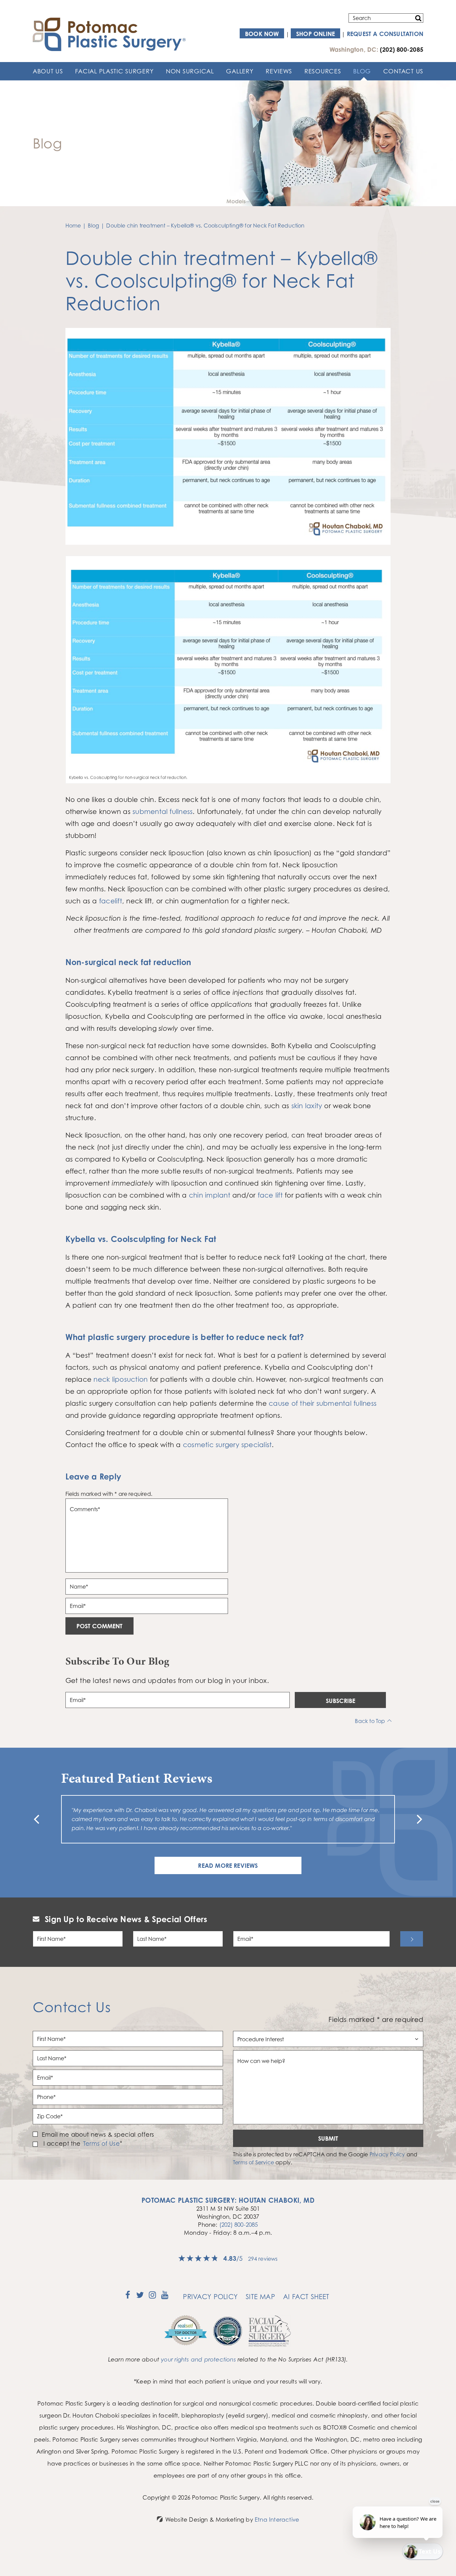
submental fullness (163, 811)
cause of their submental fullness (323, 1403)
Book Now (262, 34)
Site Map (260, 2297)
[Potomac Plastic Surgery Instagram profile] (152, 2297)
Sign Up (412, 1939)
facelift (111, 901)
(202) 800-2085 (239, 2225)
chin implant (210, 1195)
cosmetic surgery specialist (227, 1445)
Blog (362, 71)
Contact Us (403, 71)
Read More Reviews (228, 1865)
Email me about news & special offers (98, 2134)
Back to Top (370, 1721)
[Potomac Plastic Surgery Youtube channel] (165, 2297)
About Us (48, 71)
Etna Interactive (277, 2519)
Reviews (279, 71)
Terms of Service (254, 2162)
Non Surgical (190, 71)
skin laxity (307, 1106)
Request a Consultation (385, 34)
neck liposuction (121, 1379)
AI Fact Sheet (306, 2297)
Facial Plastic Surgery (114, 71)
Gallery (240, 71)
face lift (270, 1195)
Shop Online (315, 34)
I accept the (61, 2143)
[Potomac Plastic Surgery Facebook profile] (128, 2297)
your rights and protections (198, 2359)
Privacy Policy (387, 2154)
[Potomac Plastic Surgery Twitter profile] (140, 2297)
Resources (323, 71)
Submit (328, 2138)
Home (73, 226)
